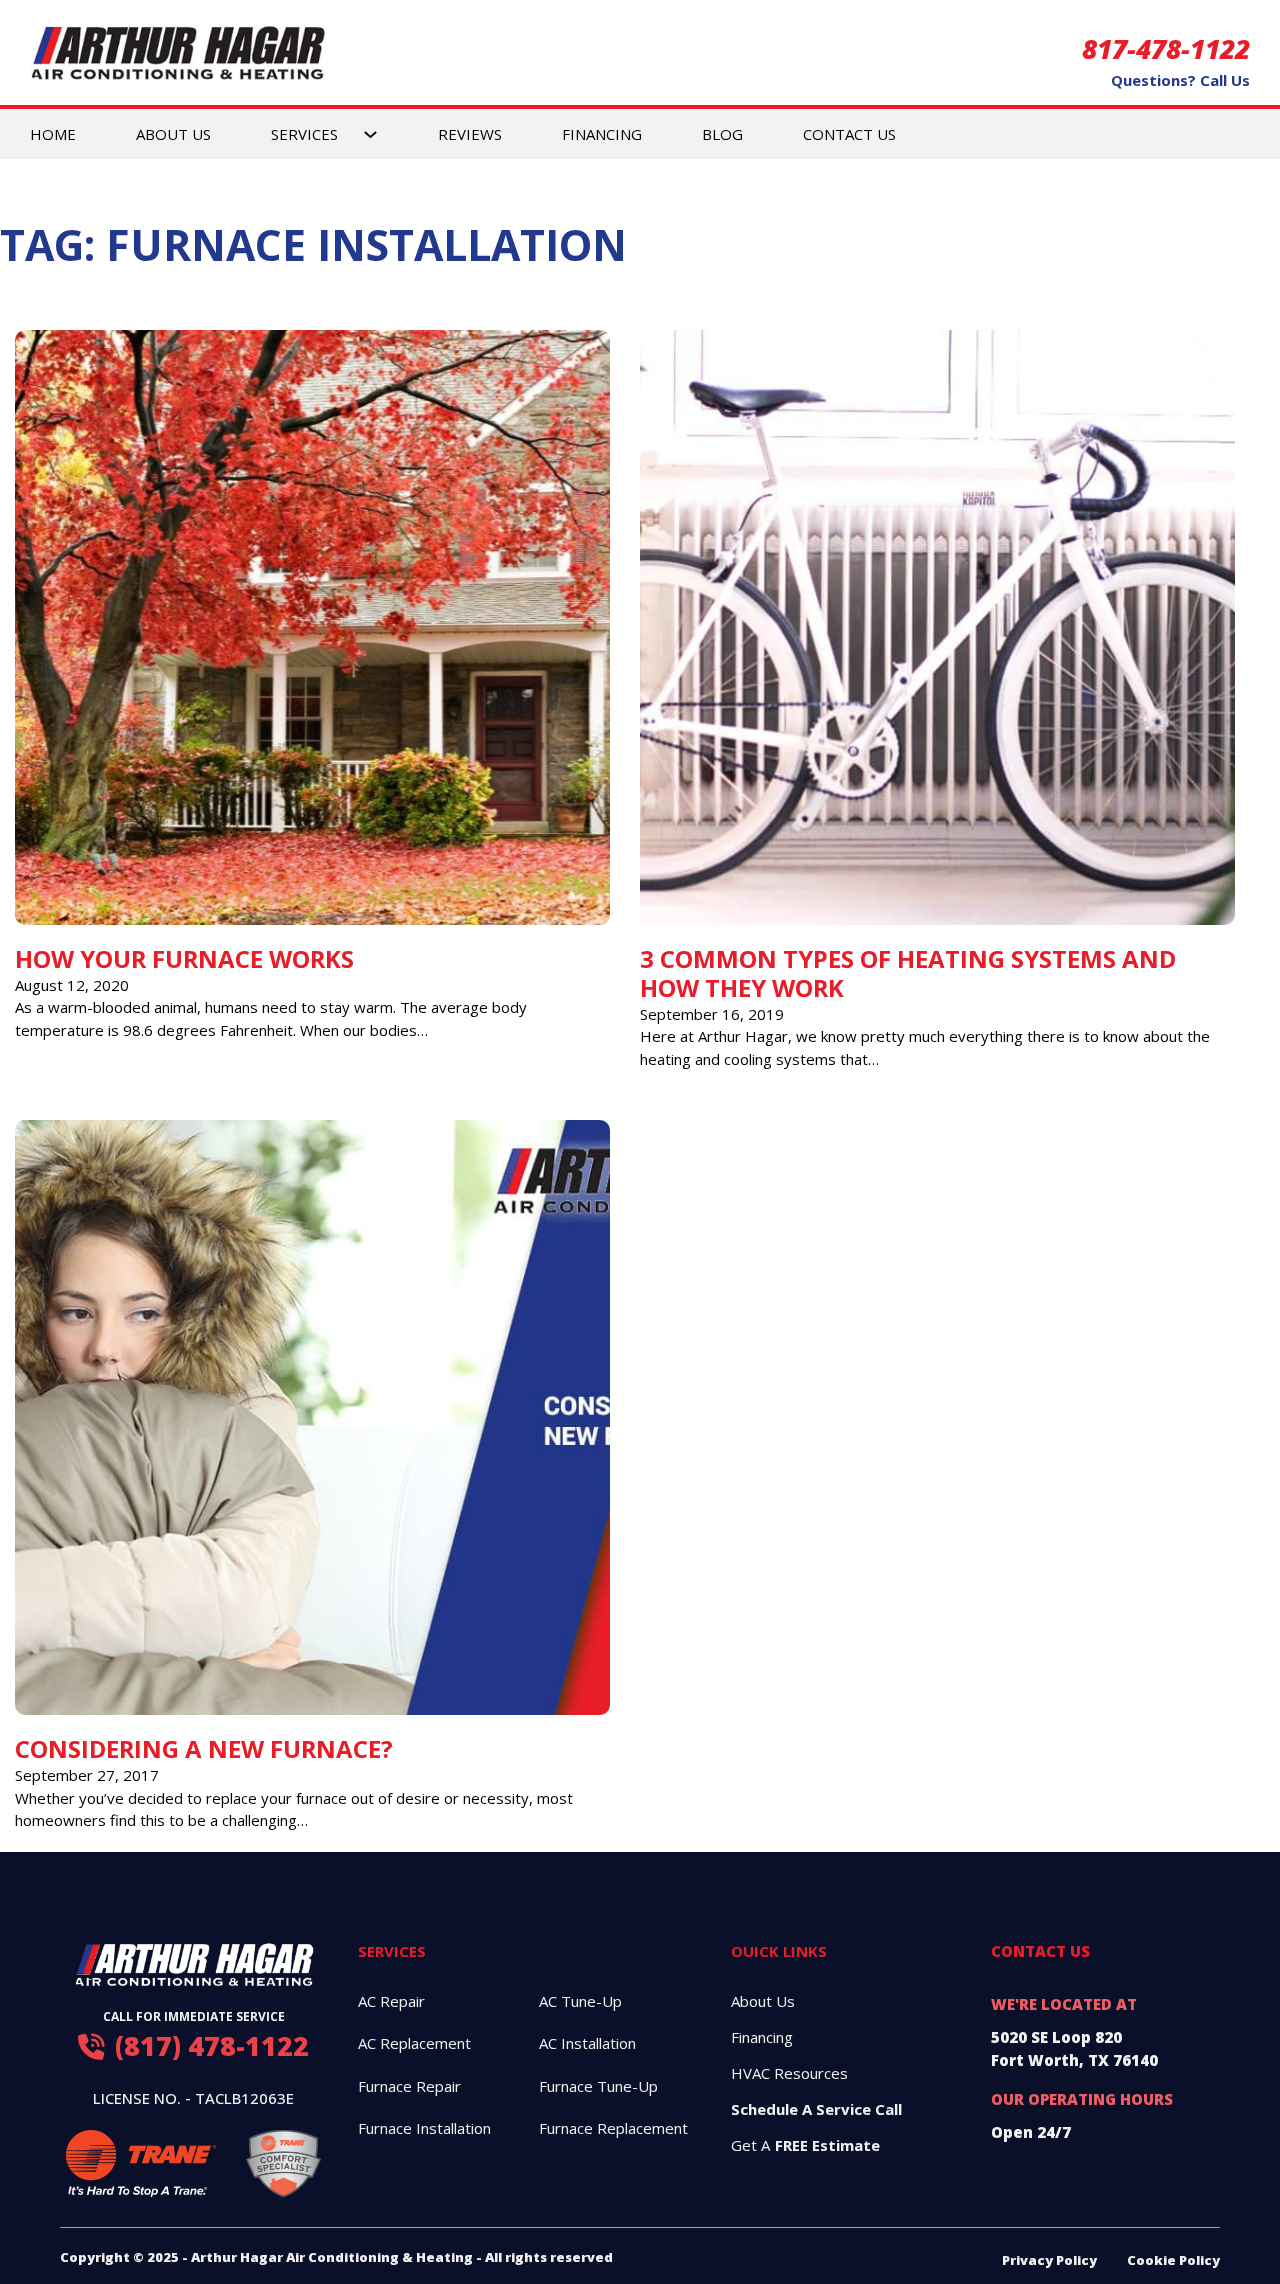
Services (304, 134)
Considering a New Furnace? (204, 1748)
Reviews (470, 134)
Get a (805, 2145)
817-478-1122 (1166, 49)
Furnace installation (424, 2128)
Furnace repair (409, 2086)
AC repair (391, 2001)
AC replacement (414, 2043)
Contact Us (849, 134)
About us (763, 2001)
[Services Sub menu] (370, 134)
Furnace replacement (613, 2128)
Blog (722, 134)
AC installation (587, 2043)
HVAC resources (789, 2073)
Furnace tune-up (598, 2086)
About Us (173, 134)
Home (53, 134)
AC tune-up (580, 2001)
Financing (602, 134)
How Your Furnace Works (184, 958)
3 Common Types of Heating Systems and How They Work (908, 973)
